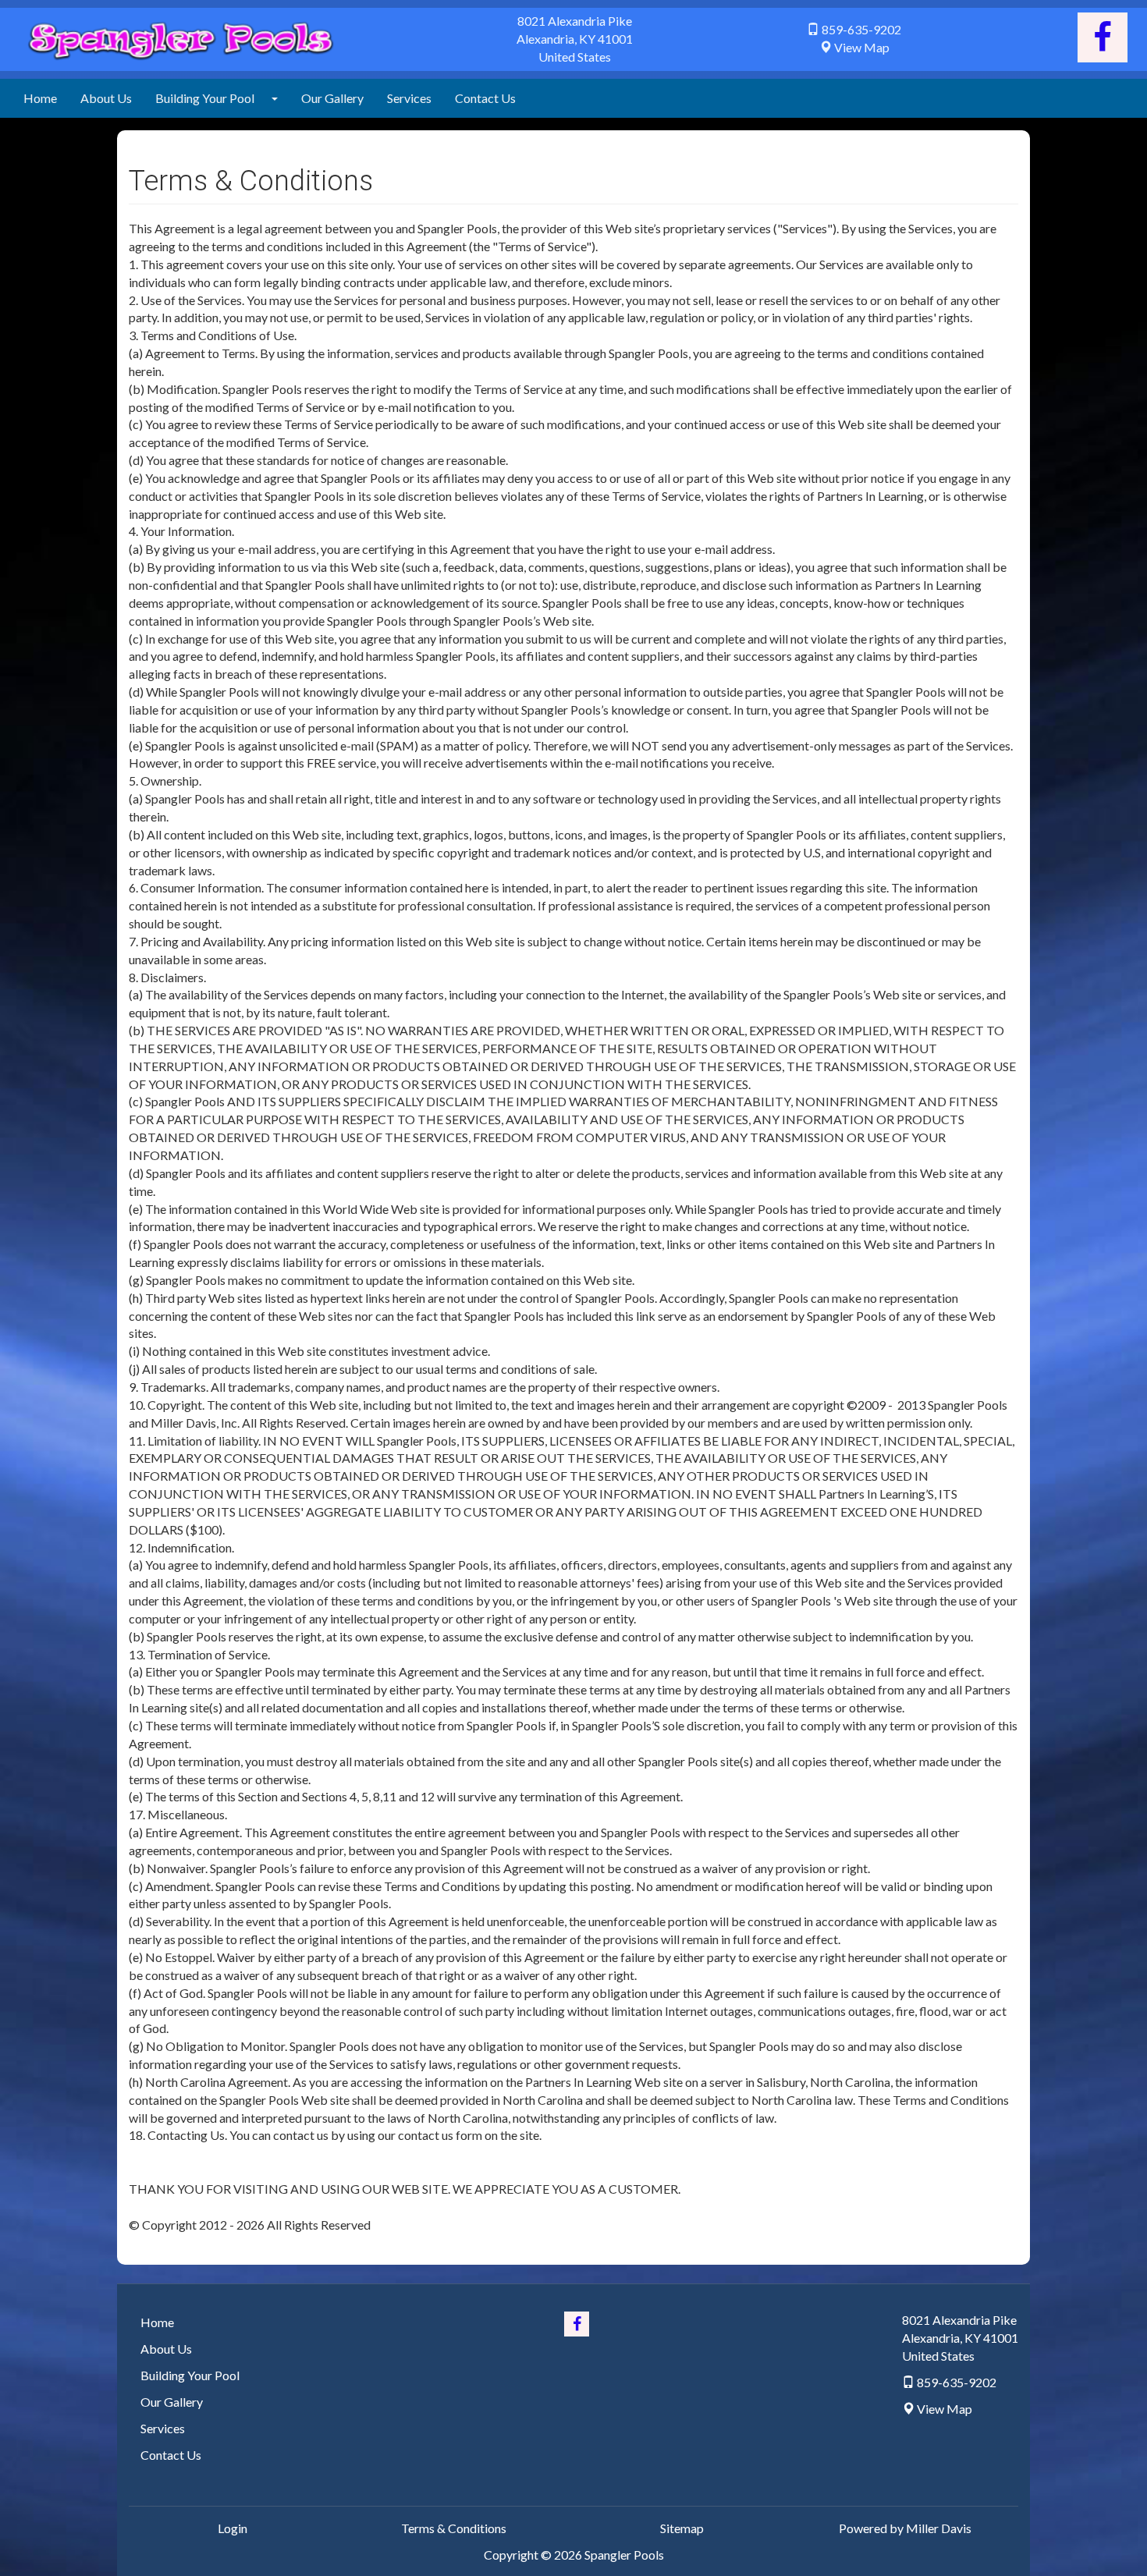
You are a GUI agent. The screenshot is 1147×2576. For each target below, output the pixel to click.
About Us (106, 98)
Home (40, 98)
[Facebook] (1103, 37)
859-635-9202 (861, 29)
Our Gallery (332, 98)
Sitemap (682, 2528)
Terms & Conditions (454, 2528)
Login (233, 2528)
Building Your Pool (205, 98)
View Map (862, 47)
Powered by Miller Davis (905, 2528)
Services (409, 98)
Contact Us (485, 98)
